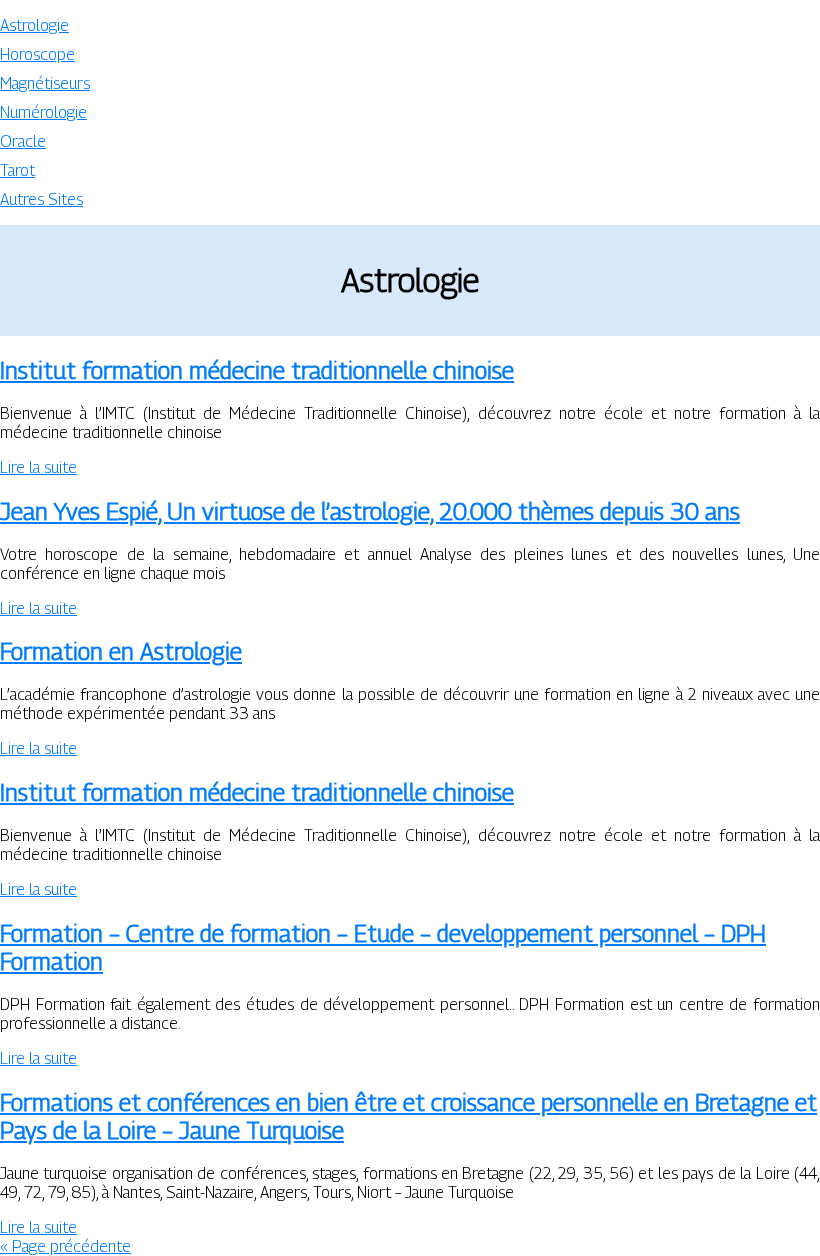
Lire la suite (38, 467)
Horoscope (37, 54)
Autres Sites (41, 199)
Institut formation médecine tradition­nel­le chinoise (257, 370)
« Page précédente (65, 1246)
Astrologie (34, 25)
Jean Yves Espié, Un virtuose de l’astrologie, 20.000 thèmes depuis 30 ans (370, 511)
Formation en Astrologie (121, 651)
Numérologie (43, 112)
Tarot (17, 170)
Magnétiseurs (45, 83)
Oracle (23, 141)
